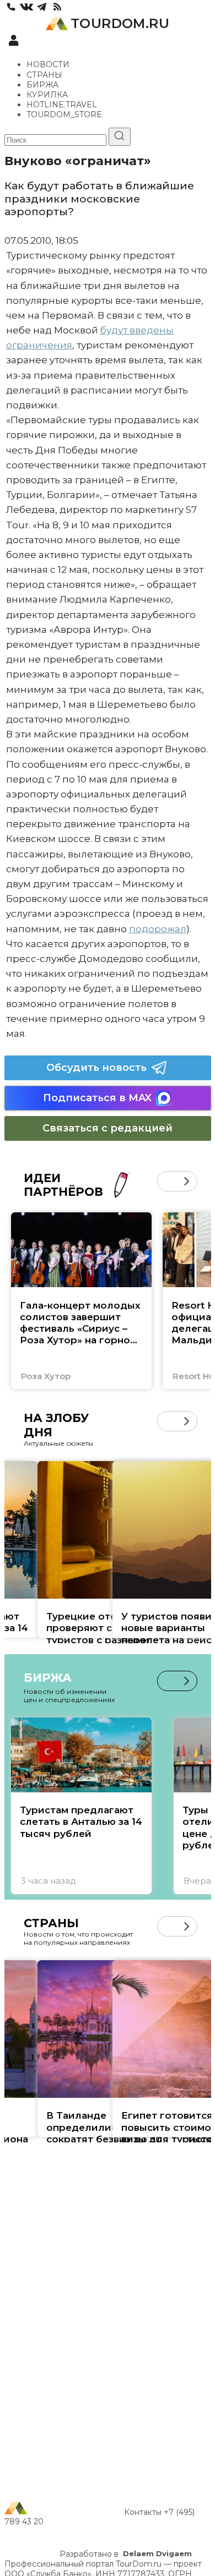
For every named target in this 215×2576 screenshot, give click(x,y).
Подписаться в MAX (97, 1098)
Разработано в (126, 2554)
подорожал (158, 929)
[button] (167, 1181)
